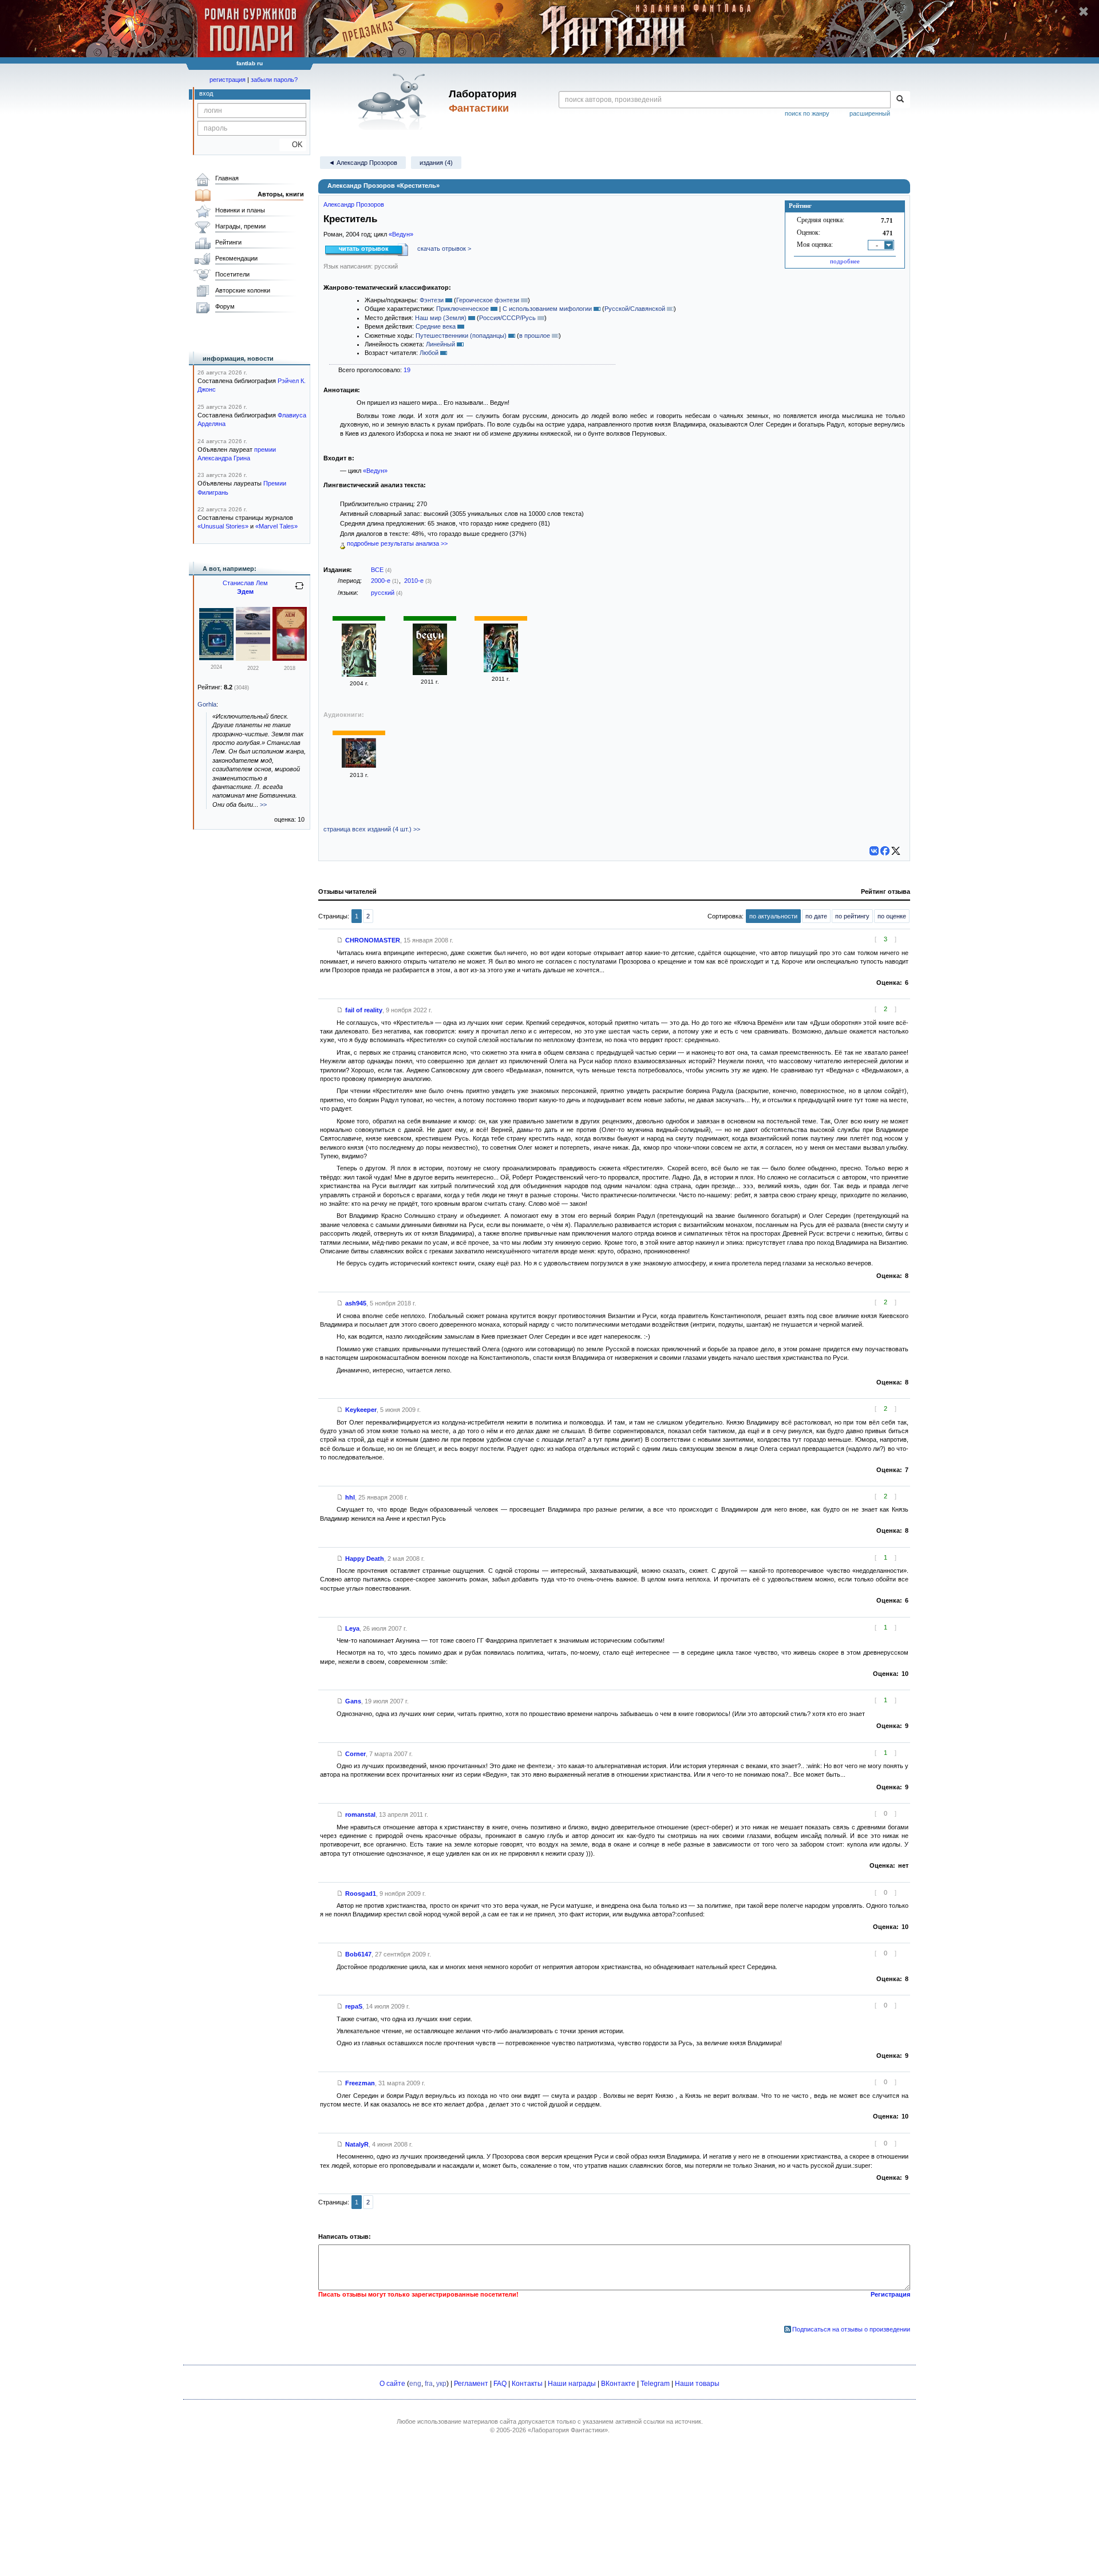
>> (263, 804)
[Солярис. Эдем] (253, 658)
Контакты (527, 2384)
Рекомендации (236, 258)
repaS (354, 2006)
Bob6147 (358, 1954)
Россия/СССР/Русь (507, 318)
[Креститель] (359, 674)
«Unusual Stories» (223, 526)
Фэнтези (432, 300)
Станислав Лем (245, 583)
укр (441, 2384)
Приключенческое (462, 309)
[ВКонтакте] (874, 851)
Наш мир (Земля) (441, 318)
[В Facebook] (885, 851)
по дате (816, 916)
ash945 (356, 1303)
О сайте (392, 2384)
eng (415, 2384)
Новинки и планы (240, 210)
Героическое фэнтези (488, 300)
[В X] (896, 851)
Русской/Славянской (635, 309)
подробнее (845, 261)
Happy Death (365, 1559)
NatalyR (357, 2144)
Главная (227, 178)
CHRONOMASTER (373, 940)
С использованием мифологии (547, 309)
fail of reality (364, 1010)
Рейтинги (228, 242)
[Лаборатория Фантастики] (394, 101)
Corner (355, 1754)
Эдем (245, 591)
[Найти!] (900, 100)
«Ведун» (401, 234)
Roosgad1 (361, 1893)
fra (429, 2384)
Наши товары (697, 2384)
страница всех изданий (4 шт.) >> (372, 829)
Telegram (655, 2384)
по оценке (892, 916)
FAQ (500, 2384)
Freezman (360, 2083)
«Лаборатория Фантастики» (568, 2430)
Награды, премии (240, 226)
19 (407, 370)
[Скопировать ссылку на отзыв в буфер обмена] (340, 940)
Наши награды (572, 2384)
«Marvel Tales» (276, 526)
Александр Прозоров (354, 204)
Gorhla (207, 704)
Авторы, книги (281, 194)
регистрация (228, 80)
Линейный (440, 344)
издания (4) (436, 163)
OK (293, 145)
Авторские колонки (243, 290)
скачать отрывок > (444, 248)
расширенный (870, 113)
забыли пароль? (274, 80)
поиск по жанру (807, 113)
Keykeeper (361, 1410)
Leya (352, 1628)
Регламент (471, 2384)
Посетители (232, 274)
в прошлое (535, 336)
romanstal (360, 1814)
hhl (350, 1497)
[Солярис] (216, 658)
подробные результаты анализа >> (396, 543)
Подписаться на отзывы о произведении (851, 2329)
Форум (225, 306)
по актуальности (773, 916)
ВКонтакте (618, 2384)
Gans (353, 1701)
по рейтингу (852, 916)
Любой (429, 353)
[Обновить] (299, 590)
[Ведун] (430, 673)
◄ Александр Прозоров (363, 163)
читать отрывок (364, 248)
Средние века (436, 326)
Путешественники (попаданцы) (461, 336)
